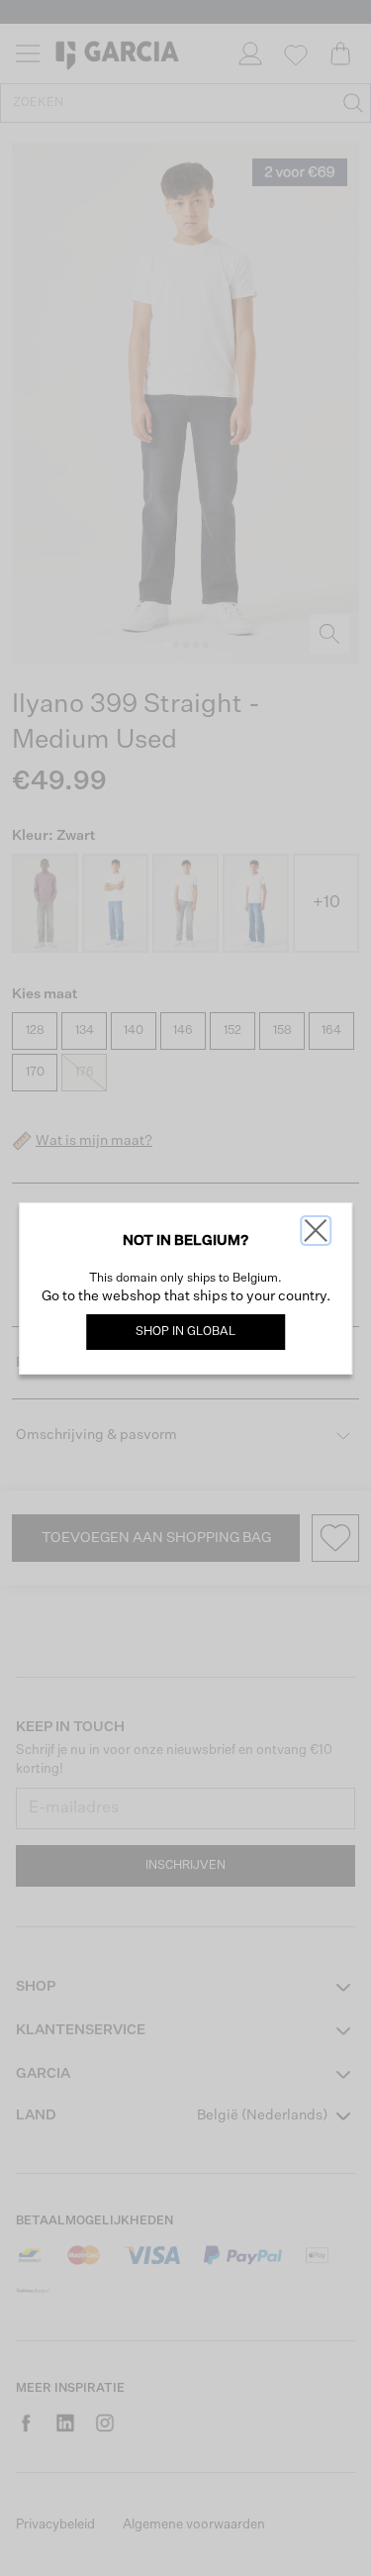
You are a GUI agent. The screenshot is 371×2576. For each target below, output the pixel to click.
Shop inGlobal (185, 1332)
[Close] (316, 1231)
